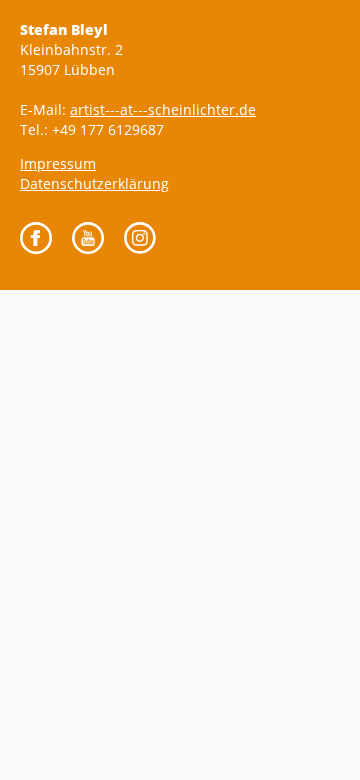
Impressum (58, 163)
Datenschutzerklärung (94, 183)
